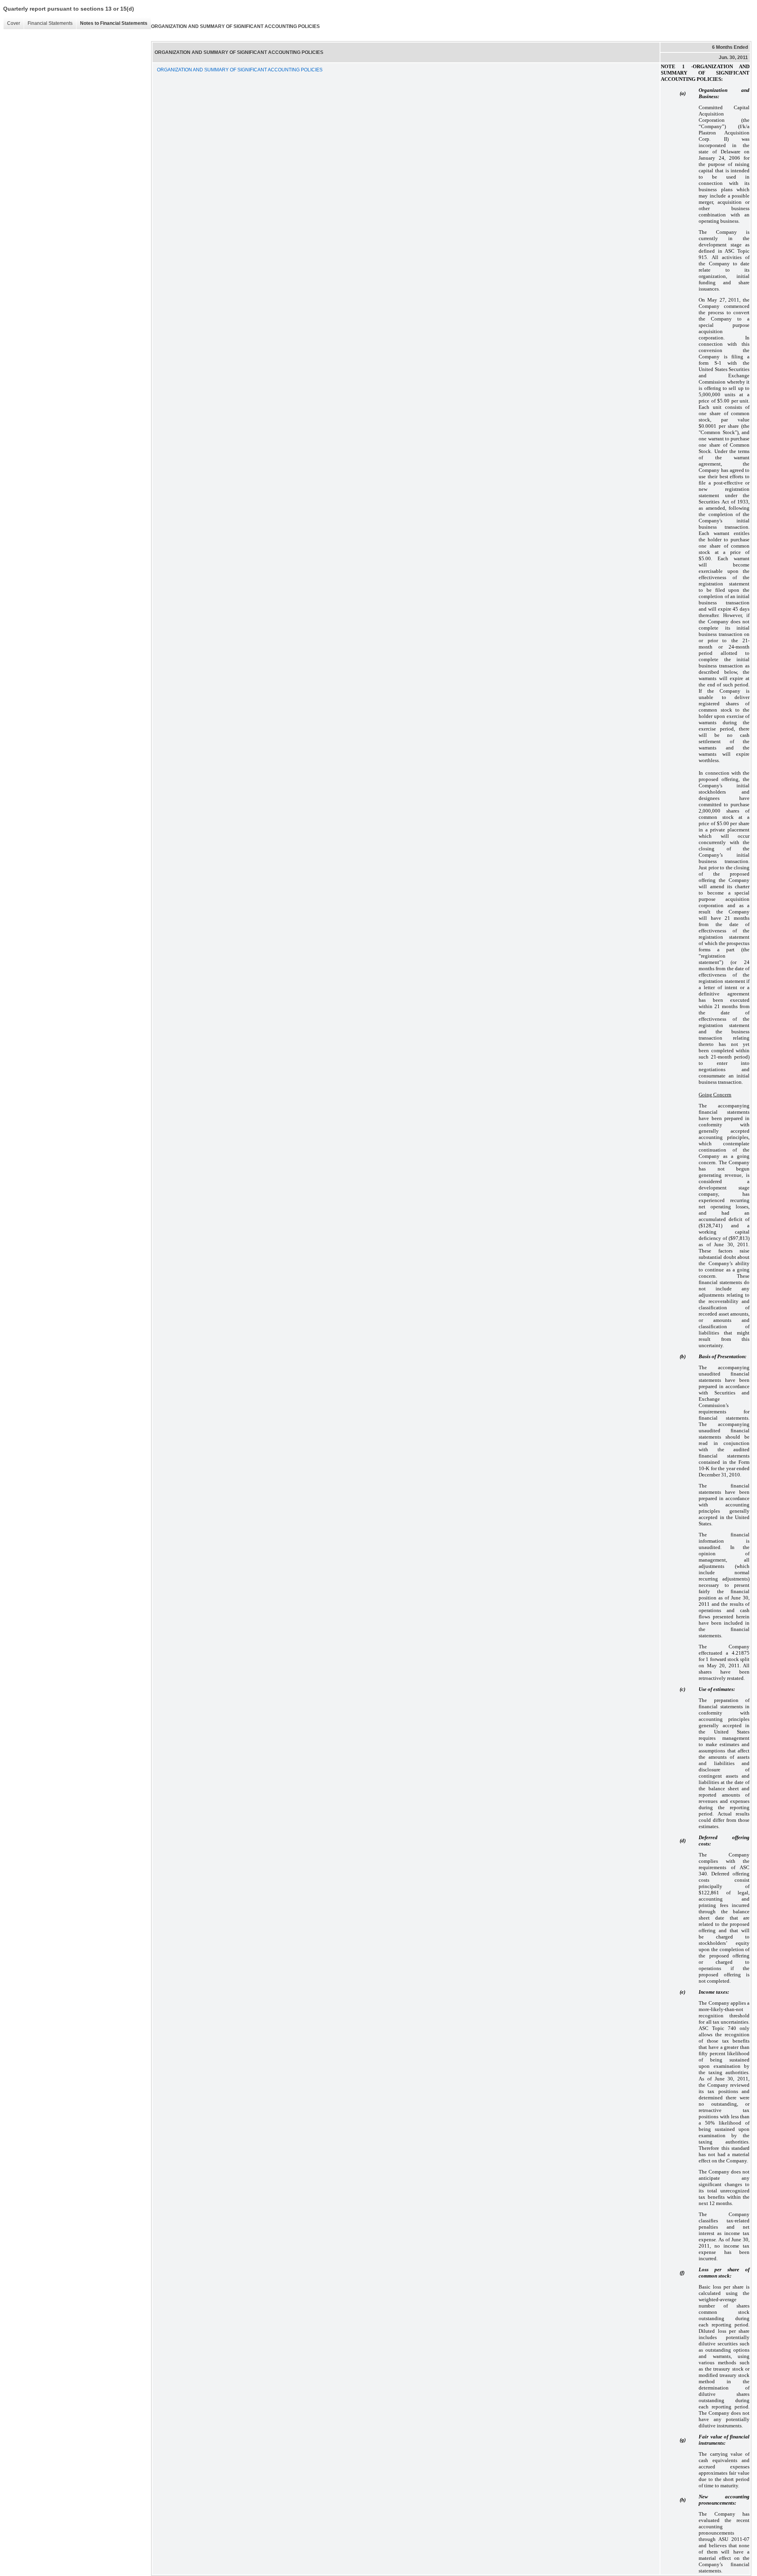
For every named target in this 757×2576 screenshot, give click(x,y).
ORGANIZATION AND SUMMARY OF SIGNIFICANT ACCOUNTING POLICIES (240, 70)
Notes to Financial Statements (112, 23)
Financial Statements (48, 23)
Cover (12, 23)
